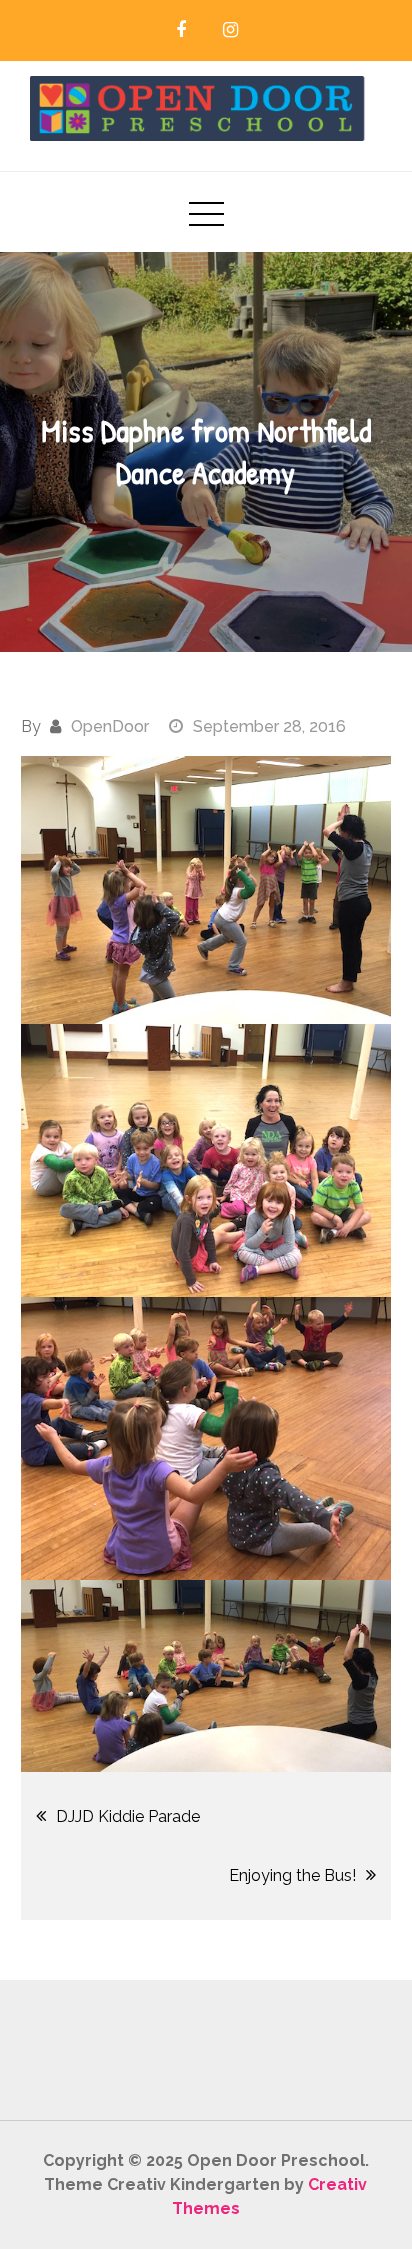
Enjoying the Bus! (292, 1875)
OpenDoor (110, 726)
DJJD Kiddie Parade (128, 1816)
